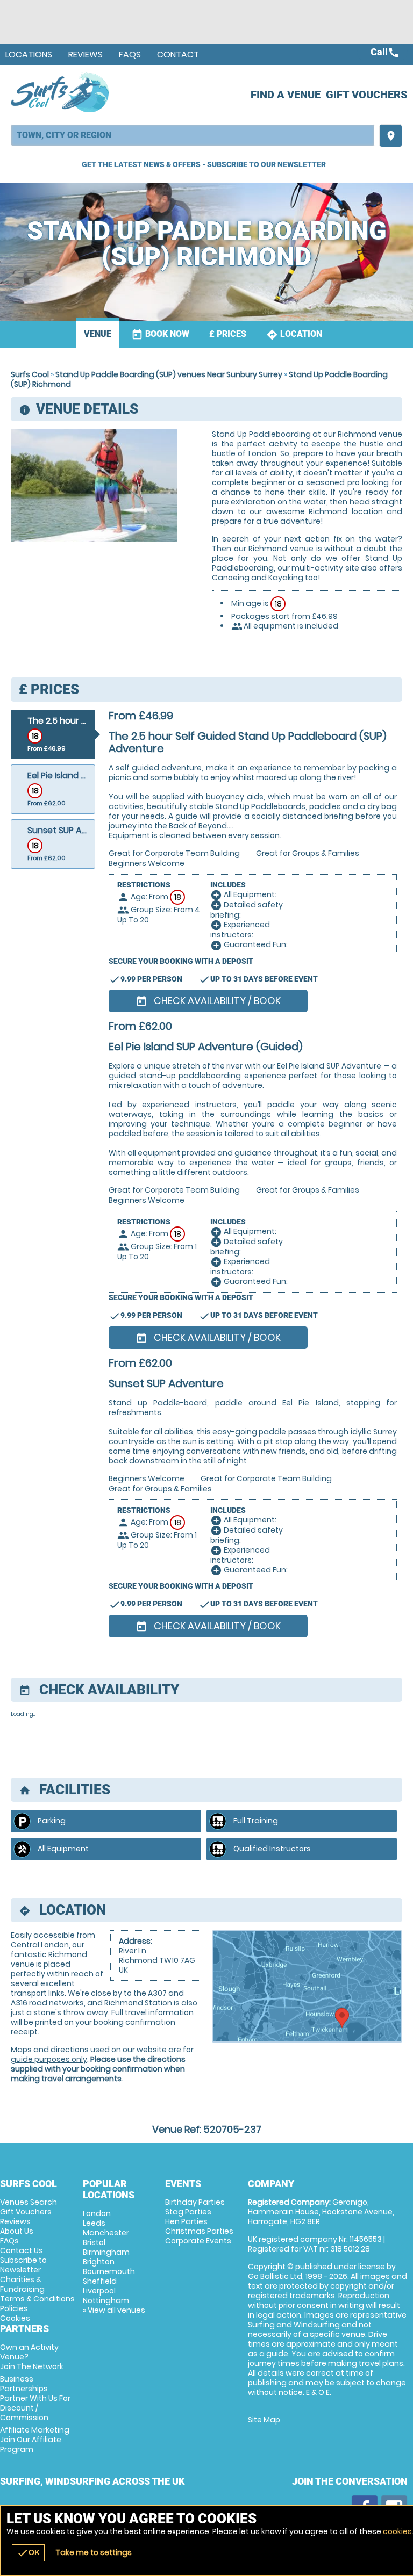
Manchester (106, 2233)
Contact (178, 55)
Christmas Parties (199, 2231)
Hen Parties (186, 2221)
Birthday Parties (195, 2202)
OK (28, 2553)
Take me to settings (94, 2552)
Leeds (94, 2223)
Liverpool (99, 2291)
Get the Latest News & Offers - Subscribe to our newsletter (204, 164)
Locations (29, 55)
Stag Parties (188, 2212)
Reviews (86, 55)
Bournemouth (109, 2271)
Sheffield (100, 2281)
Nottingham (106, 2300)
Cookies (15, 2318)
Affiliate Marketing (35, 2440)
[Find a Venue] (193, 135)
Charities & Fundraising (22, 2284)
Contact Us (22, 2250)
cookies (397, 2531)
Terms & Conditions (37, 2299)
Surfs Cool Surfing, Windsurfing (60, 92)
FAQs (130, 55)
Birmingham (106, 2252)
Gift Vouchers (367, 95)
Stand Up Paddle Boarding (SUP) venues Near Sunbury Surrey (169, 374)
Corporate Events (198, 2241)
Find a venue (286, 95)
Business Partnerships (35, 2398)
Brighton (99, 2262)
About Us (17, 2231)
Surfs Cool (30, 374)
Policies (14, 2308)
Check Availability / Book (208, 1001)
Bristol (94, 2242)
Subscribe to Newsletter (23, 2265)
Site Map (264, 2420)
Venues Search (29, 2202)
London (97, 2213)
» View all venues (114, 2310)
